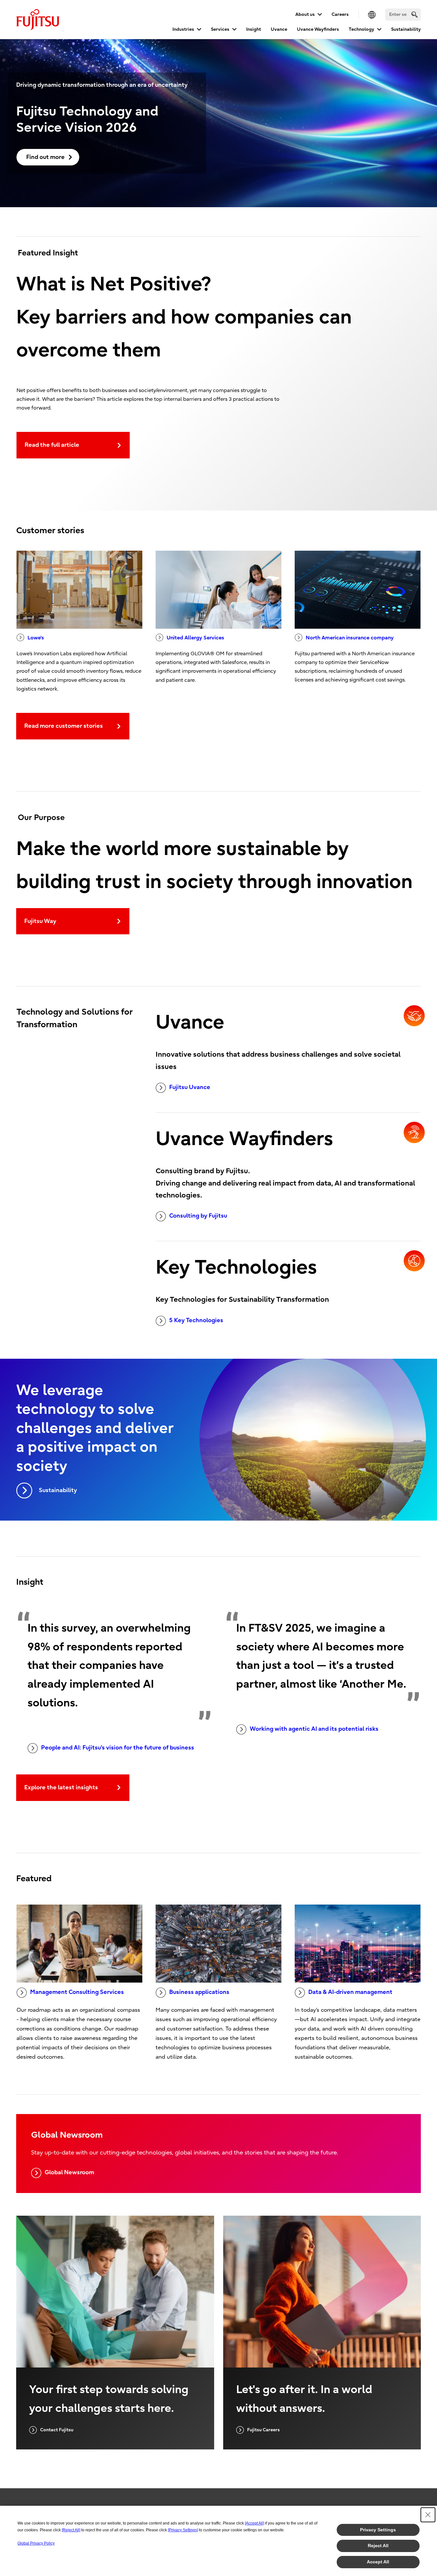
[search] (415, 14)
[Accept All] (254, 2523)
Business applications (199, 1992)
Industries (183, 29)
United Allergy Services (195, 638)
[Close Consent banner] (428, 2515)
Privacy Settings (378, 2530)
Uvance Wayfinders (318, 29)
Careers (340, 14)
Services (220, 29)
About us (305, 14)
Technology (361, 29)
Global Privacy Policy (36, 2543)
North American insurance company (350, 638)
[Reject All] (71, 2530)
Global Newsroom (69, 2172)
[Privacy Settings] (183, 2530)
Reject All (378, 2546)
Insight (254, 29)
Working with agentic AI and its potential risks (314, 1729)
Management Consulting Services (77, 1992)
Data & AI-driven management (350, 1992)
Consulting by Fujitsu (198, 1216)
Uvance (279, 29)
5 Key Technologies (196, 1320)
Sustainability (406, 29)
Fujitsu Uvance (190, 1087)
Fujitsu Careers (263, 2430)
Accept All (378, 2562)
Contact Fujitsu (57, 2430)
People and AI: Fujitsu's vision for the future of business (118, 1748)
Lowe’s (36, 638)
